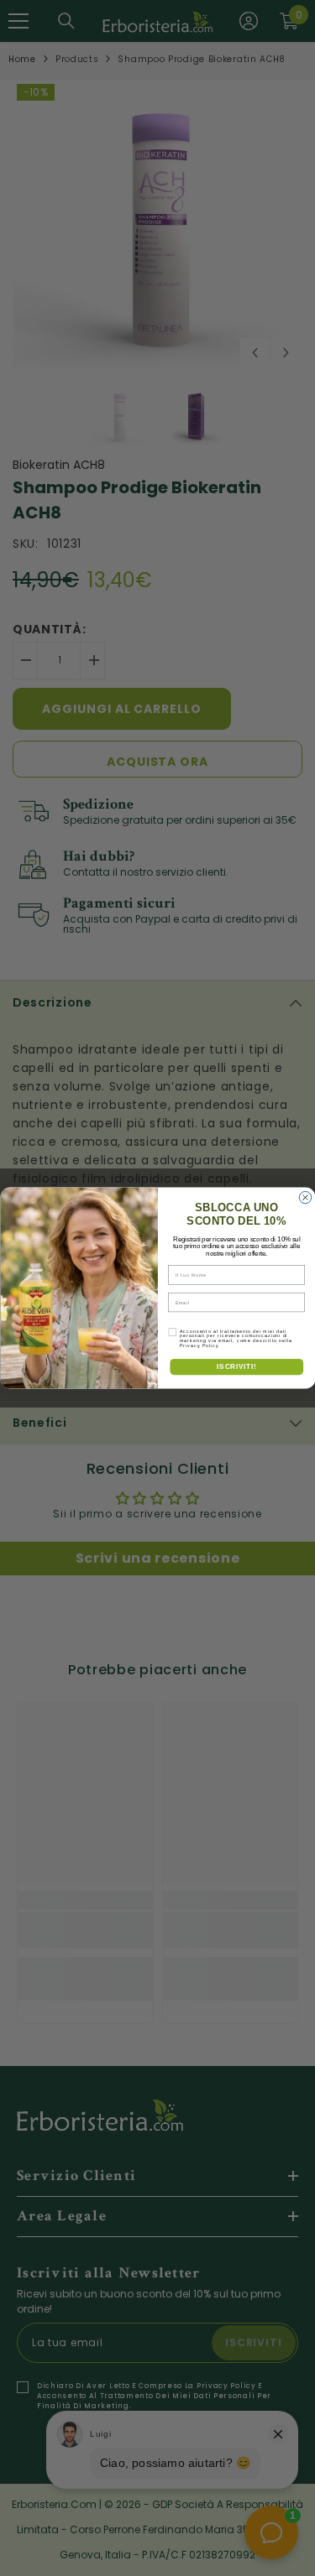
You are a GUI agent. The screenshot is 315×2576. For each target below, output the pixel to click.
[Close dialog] (305, 1197)
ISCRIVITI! (236, 1366)
